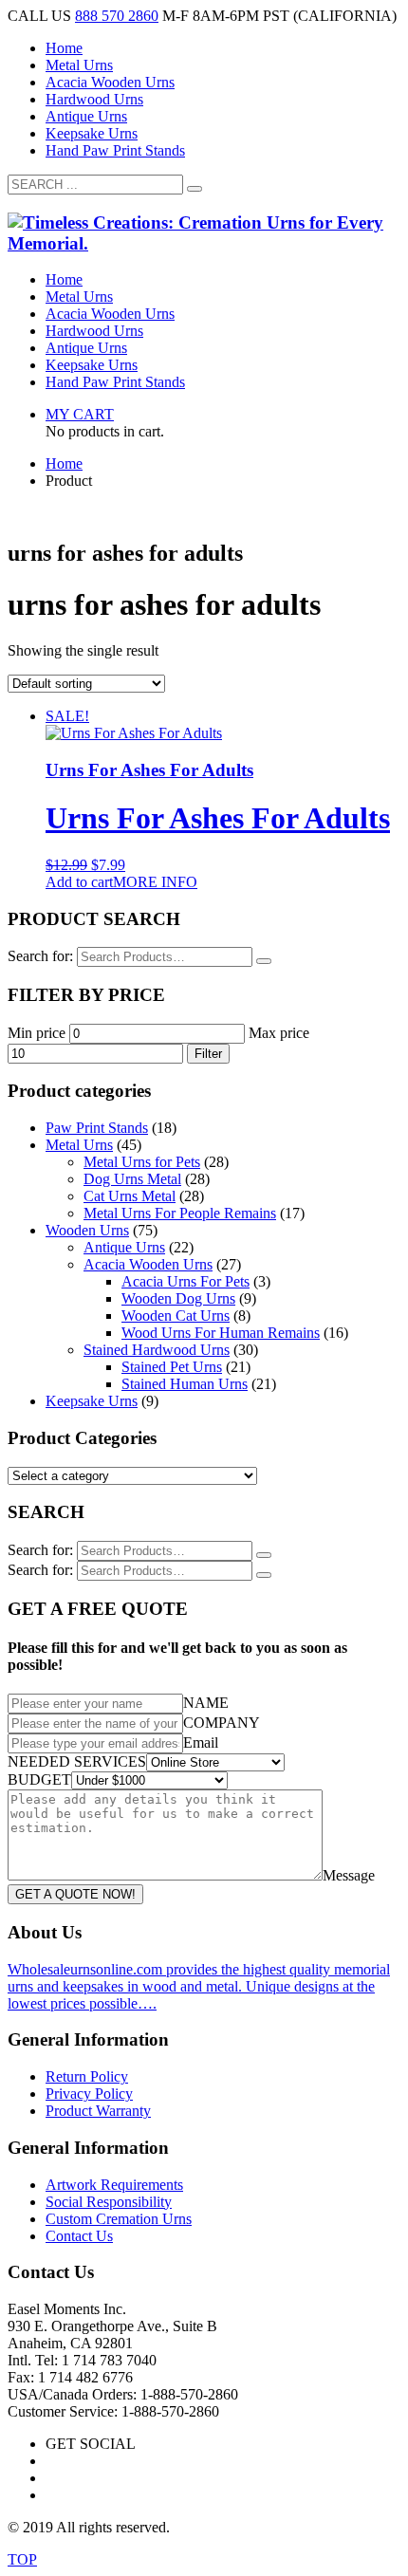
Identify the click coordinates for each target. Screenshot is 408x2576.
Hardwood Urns (94, 99)
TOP (22, 2559)
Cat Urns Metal (130, 1196)
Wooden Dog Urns (178, 1298)
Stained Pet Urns (172, 1367)
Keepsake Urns (92, 133)
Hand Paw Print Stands (115, 150)
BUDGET (39, 1779)
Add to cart (79, 882)
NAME (206, 1703)
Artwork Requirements (114, 2185)
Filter (208, 1054)
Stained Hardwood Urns (157, 1350)
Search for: (40, 956)
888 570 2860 (117, 16)
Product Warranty (98, 2111)
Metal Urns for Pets (142, 1162)
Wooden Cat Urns (176, 1316)
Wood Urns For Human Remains (221, 1333)
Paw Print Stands (97, 1128)
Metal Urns (79, 65)
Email (201, 1742)
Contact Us (79, 2236)
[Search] (264, 961)
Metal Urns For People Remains (180, 1213)
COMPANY (222, 1723)
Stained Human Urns (185, 1384)
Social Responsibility (109, 2202)
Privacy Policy (89, 2094)
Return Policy (87, 2076)
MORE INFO (155, 882)
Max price (279, 1033)
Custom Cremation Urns (119, 2219)
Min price (37, 1033)
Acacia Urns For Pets (185, 1281)
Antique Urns (86, 116)
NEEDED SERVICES (77, 1761)
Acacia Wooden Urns (110, 82)
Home (64, 48)
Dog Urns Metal (132, 1179)
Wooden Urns (87, 1230)
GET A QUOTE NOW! (75, 1894)
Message (349, 1875)
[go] (195, 189)
